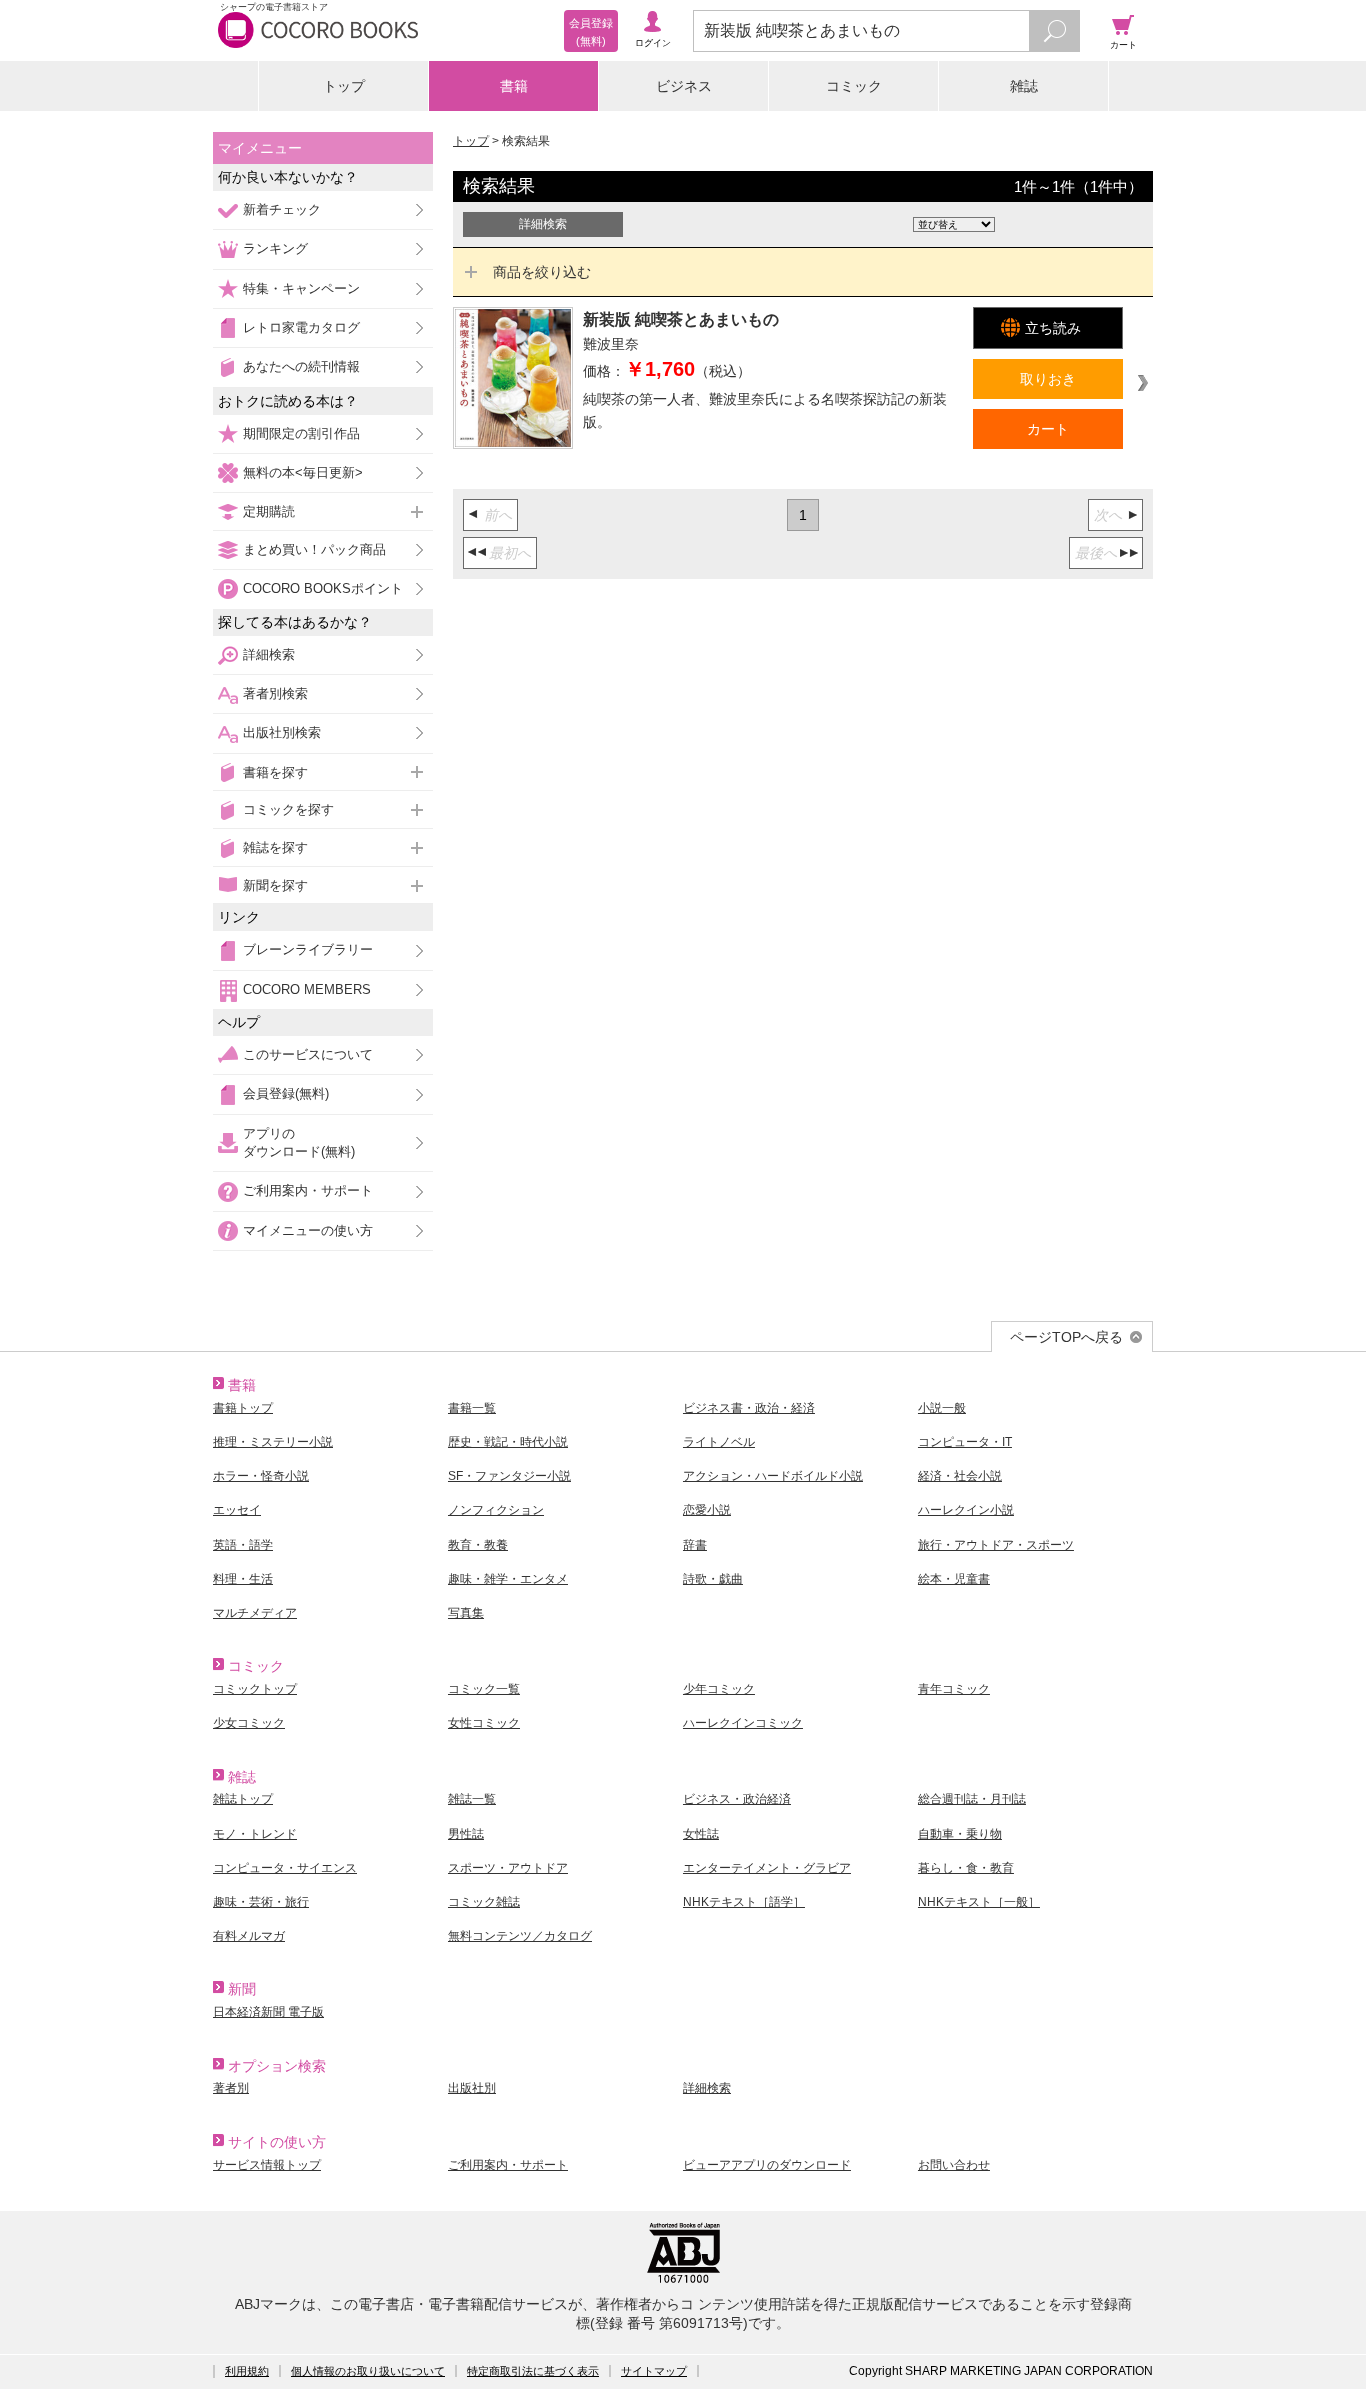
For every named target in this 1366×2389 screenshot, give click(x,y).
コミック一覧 (484, 1689)
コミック (854, 86)
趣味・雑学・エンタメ (508, 1579)
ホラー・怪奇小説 (261, 1476)
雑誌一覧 (472, 1799)
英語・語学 (243, 1545)
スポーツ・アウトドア (508, 1868)
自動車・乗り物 (960, 1834)
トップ (344, 86)
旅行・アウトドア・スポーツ (996, 1545)
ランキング (275, 248)
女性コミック (484, 1723)
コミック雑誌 (484, 1902)
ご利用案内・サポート (308, 1190)
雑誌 (1024, 86)
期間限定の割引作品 (301, 433)
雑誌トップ (243, 1799)
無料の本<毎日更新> (303, 472)
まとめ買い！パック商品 (314, 549)
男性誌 (466, 1834)
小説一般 (942, 1408)
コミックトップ (255, 1689)
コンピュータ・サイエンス (285, 1868)
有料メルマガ (249, 1936)
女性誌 (701, 1834)
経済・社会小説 (960, 1476)
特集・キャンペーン (301, 288)
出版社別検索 (282, 732)
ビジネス (684, 86)
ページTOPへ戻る (1066, 1337)
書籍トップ (243, 1408)
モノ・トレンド (255, 1834)
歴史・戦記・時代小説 (508, 1442)
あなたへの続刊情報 (301, 366)
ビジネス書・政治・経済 (749, 1408)
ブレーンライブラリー (308, 949)
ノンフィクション (496, 1510)
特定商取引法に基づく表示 (533, 2371)
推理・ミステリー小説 (273, 1442)
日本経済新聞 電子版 (268, 2012)
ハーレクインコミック (743, 1723)
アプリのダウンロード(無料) (299, 1142)
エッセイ (237, 1510)
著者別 (231, 2088)
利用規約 (247, 2371)
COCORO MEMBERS (307, 989)
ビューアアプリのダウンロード (767, 2165)
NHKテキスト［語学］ (744, 1902)
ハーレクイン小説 (966, 1510)
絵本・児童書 (954, 1579)
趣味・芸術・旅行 (261, 1902)
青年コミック (954, 1689)
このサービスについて (308, 1054)
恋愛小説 (707, 1510)
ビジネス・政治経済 (737, 1799)
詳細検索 (269, 654)
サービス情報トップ (267, 2165)
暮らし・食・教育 (966, 1868)
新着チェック (282, 209)
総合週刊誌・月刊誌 (972, 1799)
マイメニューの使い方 (308, 1230)
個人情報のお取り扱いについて (368, 2371)
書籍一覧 (472, 1408)
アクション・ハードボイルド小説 (773, 1476)
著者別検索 (275, 693)
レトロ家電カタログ (301, 327)
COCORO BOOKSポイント (323, 588)
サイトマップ (654, 2371)
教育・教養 (478, 1545)
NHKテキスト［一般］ (979, 1902)
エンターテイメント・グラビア (767, 1868)
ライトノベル (719, 1442)
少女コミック (249, 1723)
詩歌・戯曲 (713, 1579)
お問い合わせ (954, 2165)
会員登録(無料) (286, 1093)
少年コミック (719, 1689)
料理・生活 (243, 1579)
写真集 (466, 1613)
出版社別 (472, 2088)
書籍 (514, 86)
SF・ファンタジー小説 (509, 1476)
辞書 (695, 1545)
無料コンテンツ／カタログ (520, 1936)
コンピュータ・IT (965, 1442)
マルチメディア (255, 1613)
